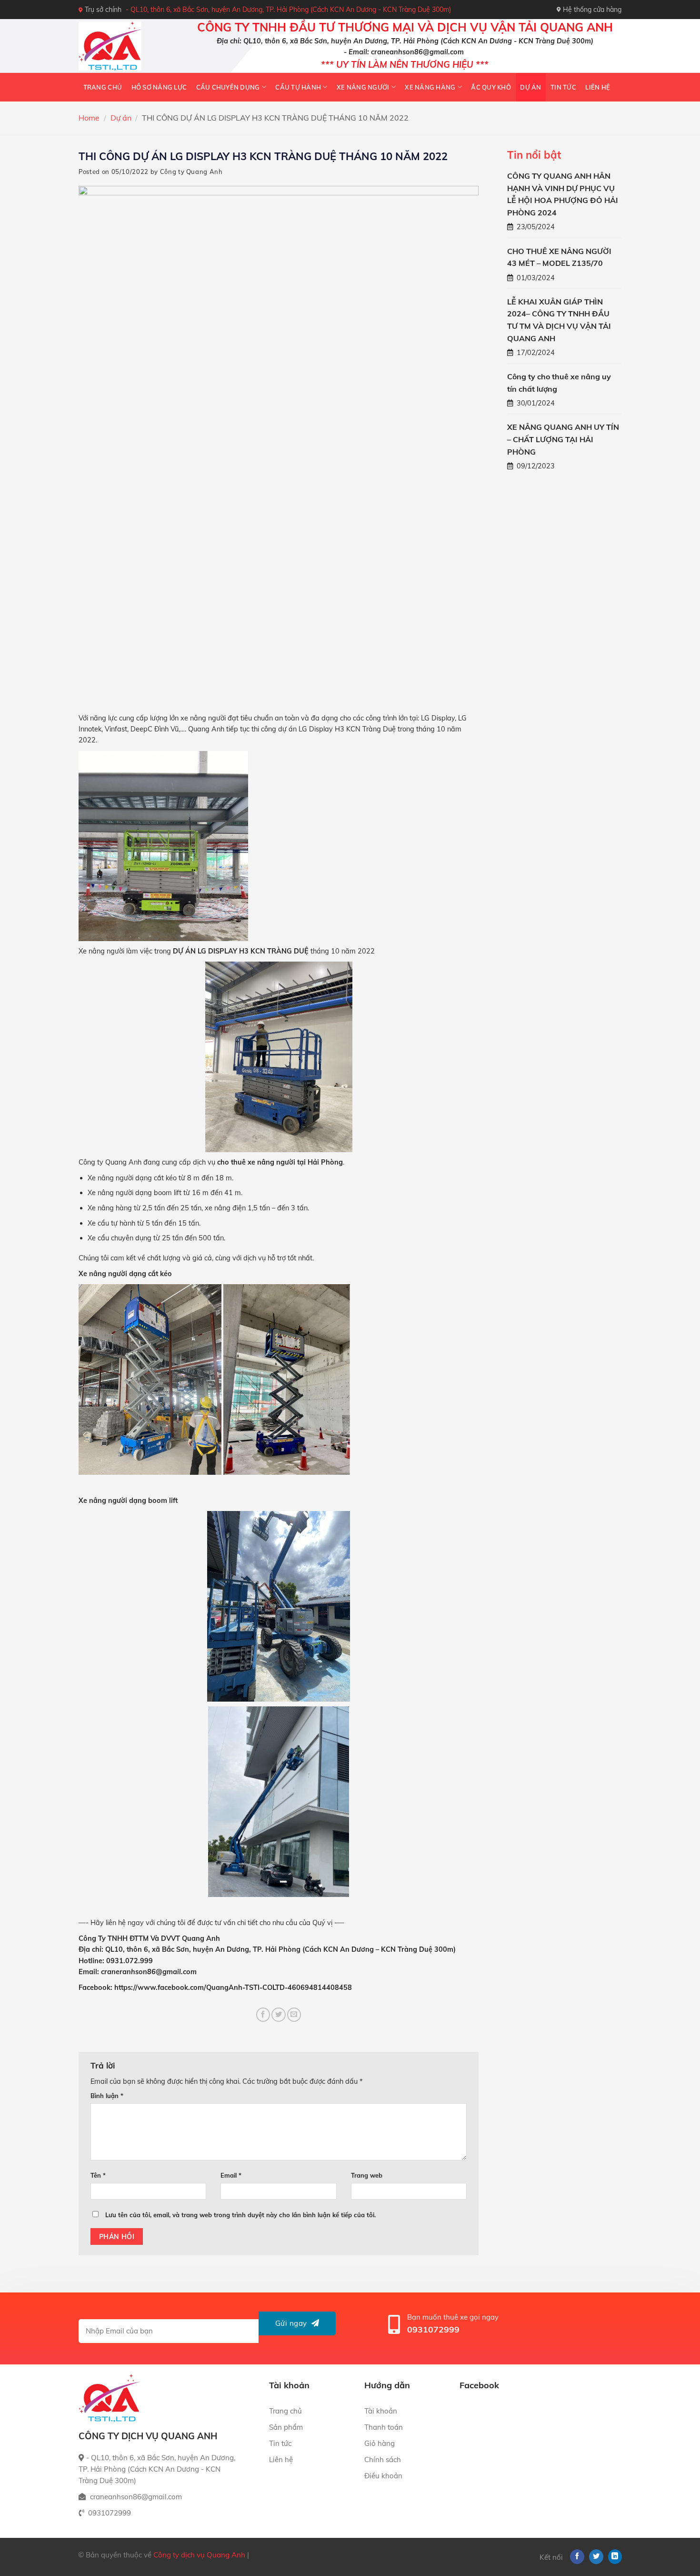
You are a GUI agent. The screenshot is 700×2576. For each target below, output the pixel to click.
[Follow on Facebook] (577, 2557)
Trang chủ (103, 87)
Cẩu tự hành (298, 87)
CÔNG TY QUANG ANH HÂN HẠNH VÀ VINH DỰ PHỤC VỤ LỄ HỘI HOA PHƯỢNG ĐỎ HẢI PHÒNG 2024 (563, 194)
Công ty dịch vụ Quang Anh (199, 2555)
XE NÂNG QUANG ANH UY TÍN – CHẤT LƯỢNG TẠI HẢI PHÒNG (563, 439)
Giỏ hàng (380, 2443)
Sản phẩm (286, 2427)
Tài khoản (381, 2411)
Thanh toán (384, 2427)
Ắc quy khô (491, 87)
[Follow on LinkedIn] (615, 2557)
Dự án (530, 87)
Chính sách (383, 2459)
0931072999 (433, 2329)
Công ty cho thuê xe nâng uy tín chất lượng (559, 383)
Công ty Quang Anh (191, 172)
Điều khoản (383, 2476)
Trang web (367, 2175)
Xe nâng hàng (430, 87)
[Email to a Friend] (294, 2015)
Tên (98, 2175)
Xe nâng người (363, 87)
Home (89, 118)
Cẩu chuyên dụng (228, 87)
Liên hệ (598, 87)
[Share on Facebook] (263, 2015)
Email (231, 2175)
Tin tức (563, 87)
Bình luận (107, 2096)
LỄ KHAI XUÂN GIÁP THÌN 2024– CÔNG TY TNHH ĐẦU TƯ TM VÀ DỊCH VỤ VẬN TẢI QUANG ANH (559, 320)
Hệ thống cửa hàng (592, 10)
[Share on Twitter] (279, 2015)
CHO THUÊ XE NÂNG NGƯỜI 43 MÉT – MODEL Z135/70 (559, 257)
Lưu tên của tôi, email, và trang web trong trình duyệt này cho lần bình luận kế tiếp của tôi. (240, 2215)
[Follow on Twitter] (596, 2557)
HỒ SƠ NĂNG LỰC (159, 87)
